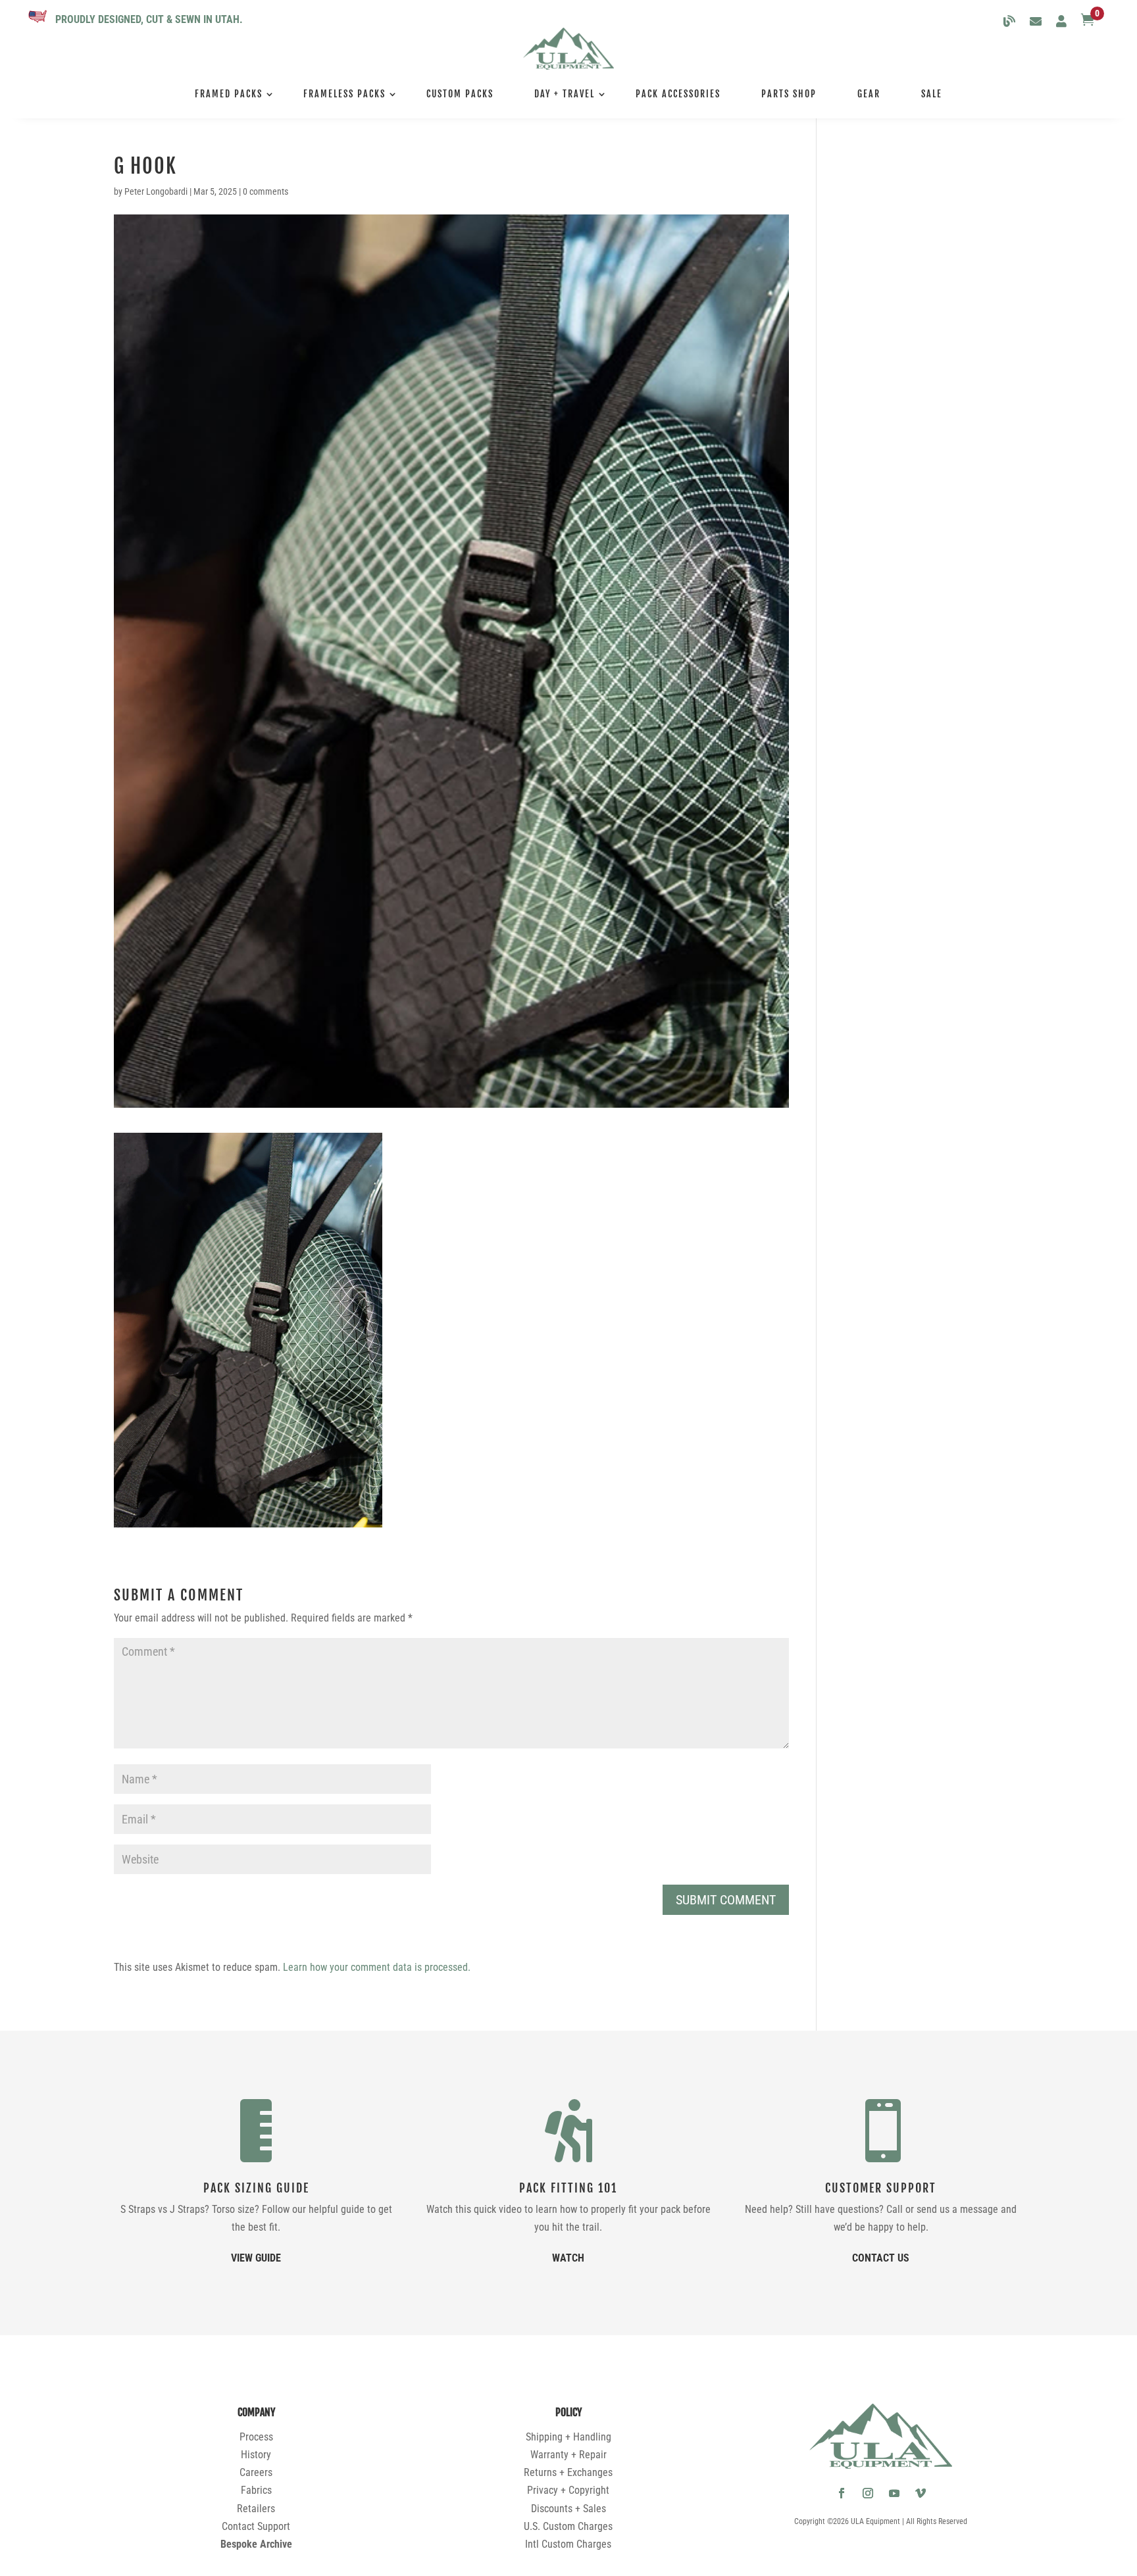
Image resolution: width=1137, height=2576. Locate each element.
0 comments (265, 191)
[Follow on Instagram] (868, 2493)
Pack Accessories (678, 94)
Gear (869, 94)
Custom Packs (460, 94)
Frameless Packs (344, 94)
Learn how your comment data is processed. (377, 1967)
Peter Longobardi (156, 191)
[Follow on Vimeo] (921, 2493)
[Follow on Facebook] (842, 2493)
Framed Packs (229, 94)
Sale (932, 94)
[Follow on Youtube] (894, 2493)
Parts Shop (789, 94)
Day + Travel (565, 94)
